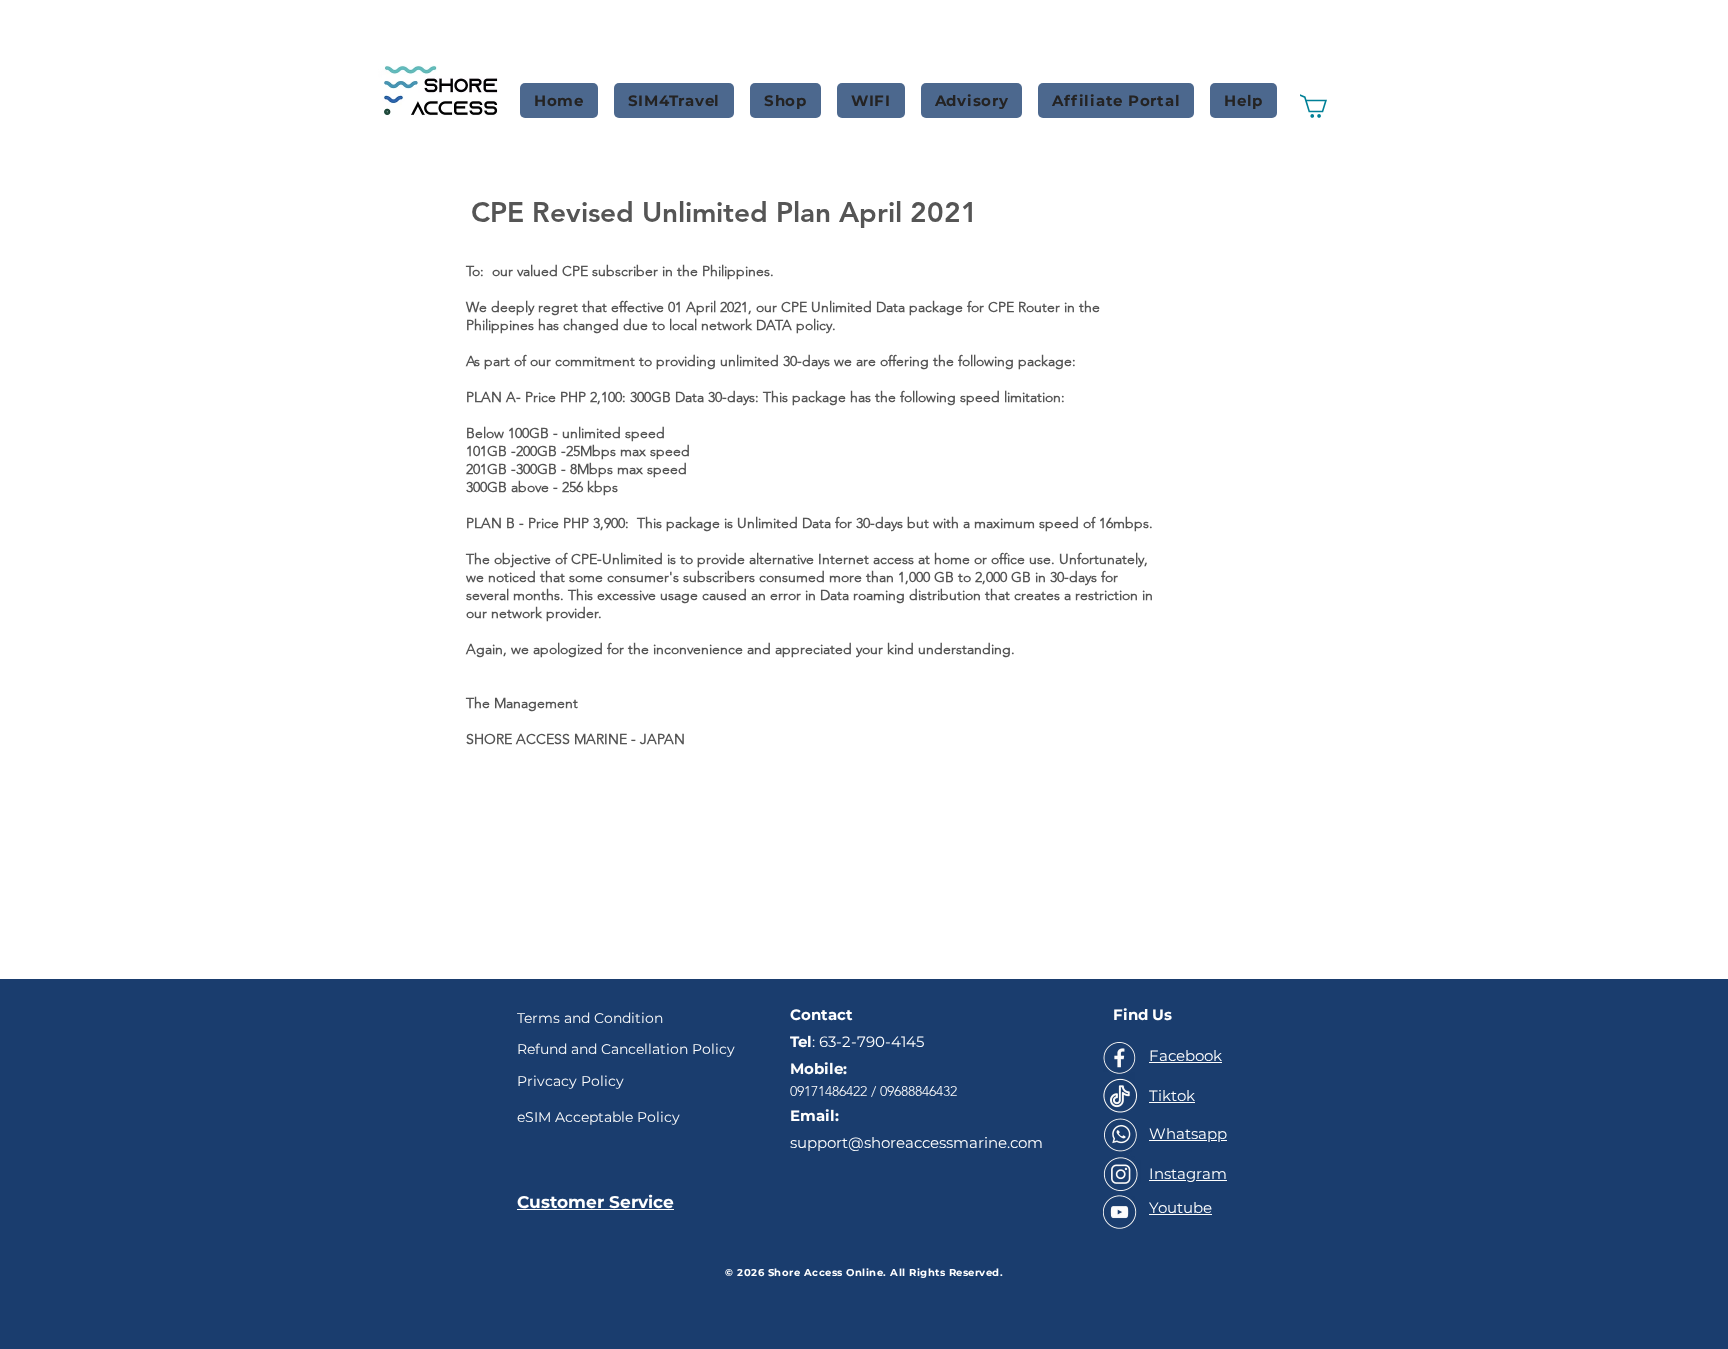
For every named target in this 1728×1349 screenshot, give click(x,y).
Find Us (1142, 1014)
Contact (821, 1014)
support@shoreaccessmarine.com (916, 1142)
